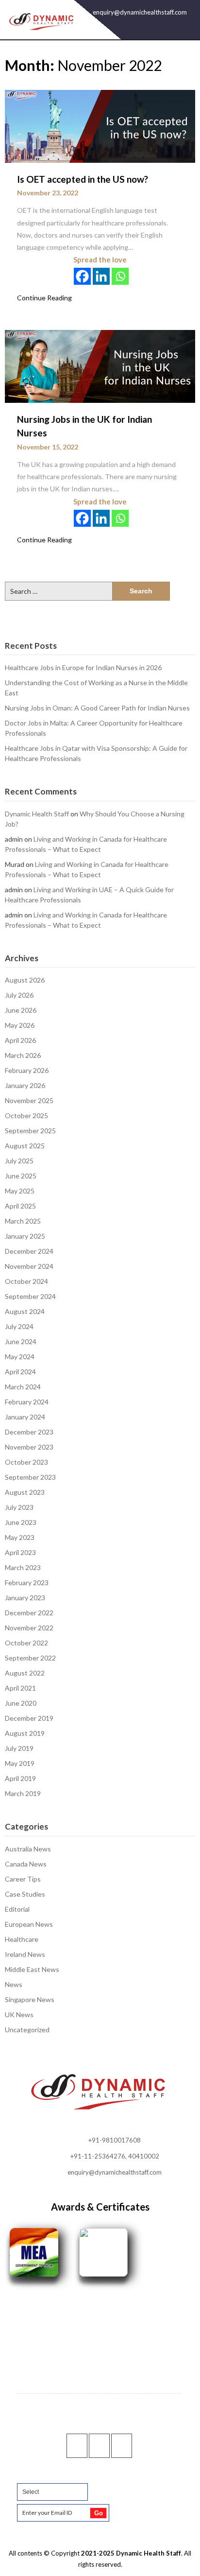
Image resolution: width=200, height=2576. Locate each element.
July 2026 (19, 995)
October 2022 (26, 1643)
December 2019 (29, 1718)
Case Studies (25, 1894)
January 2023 (25, 1598)
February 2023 (27, 1582)
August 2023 (25, 1492)
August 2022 (25, 1673)
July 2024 (19, 1326)
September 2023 (30, 1477)
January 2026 (25, 1085)
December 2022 (29, 1613)
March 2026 (23, 1055)
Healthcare (22, 1939)
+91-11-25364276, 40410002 (115, 2156)
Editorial (17, 1909)
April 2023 (20, 1552)
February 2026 (27, 1070)
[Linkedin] (101, 276)
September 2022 (30, 1658)
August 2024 (25, 1311)
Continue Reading (44, 298)
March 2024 (23, 1387)
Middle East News (32, 1969)
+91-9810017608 (115, 2140)
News (14, 1984)
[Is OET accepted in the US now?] (100, 125)
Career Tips (23, 1879)
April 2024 (20, 1372)
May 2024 (20, 1357)
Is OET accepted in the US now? (83, 179)
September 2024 (30, 1296)
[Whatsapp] (120, 276)
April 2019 (20, 1778)
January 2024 (25, 1417)
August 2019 (25, 1733)
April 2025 (20, 1206)
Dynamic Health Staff (37, 814)
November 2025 (29, 1100)
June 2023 (21, 1522)
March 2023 (23, 1567)
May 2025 (20, 1191)
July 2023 (19, 1507)
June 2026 (21, 1010)
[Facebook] (82, 276)
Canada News (26, 1864)
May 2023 (20, 1537)
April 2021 (20, 1688)
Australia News (28, 1849)
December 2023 (29, 1432)
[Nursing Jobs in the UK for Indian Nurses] (100, 365)
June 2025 (21, 1176)
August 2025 (25, 1146)
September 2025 (30, 1131)
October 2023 (26, 1462)
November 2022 (29, 1628)
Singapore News (30, 1999)
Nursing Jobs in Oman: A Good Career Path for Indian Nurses (97, 708)
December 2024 (29, 1251)
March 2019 (23, 1793)
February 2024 (27, 1402)
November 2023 (29, 1447)
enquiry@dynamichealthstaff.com (140, 12)
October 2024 (26, 1281)
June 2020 (21, 1703)
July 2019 (19, 1748)
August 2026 (25, 980)
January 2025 (25, 1236)
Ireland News (25, 1954)
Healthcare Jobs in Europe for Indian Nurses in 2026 (83, 667)
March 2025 (23, 1221)
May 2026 (20, 1025)
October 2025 (26, 1115)
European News (29, 1924)
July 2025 (19, 1161)
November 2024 (29, 1266)
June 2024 (21, 1341)
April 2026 (20, 1040)
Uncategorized (27, 2030)
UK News (19, 2014)
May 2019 (20, 1763)
